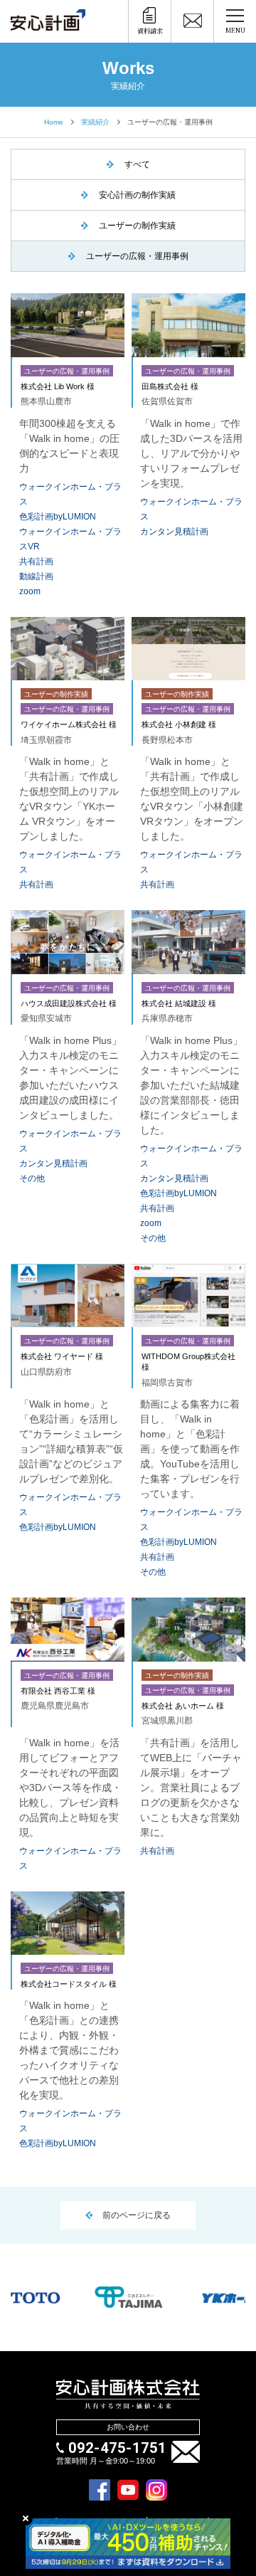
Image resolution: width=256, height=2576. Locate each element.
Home (54, 122)
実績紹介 (95, 122)
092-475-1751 (117, 2448)
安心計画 (48, 24)
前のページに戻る (137, 2215)
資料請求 (150, 31)
